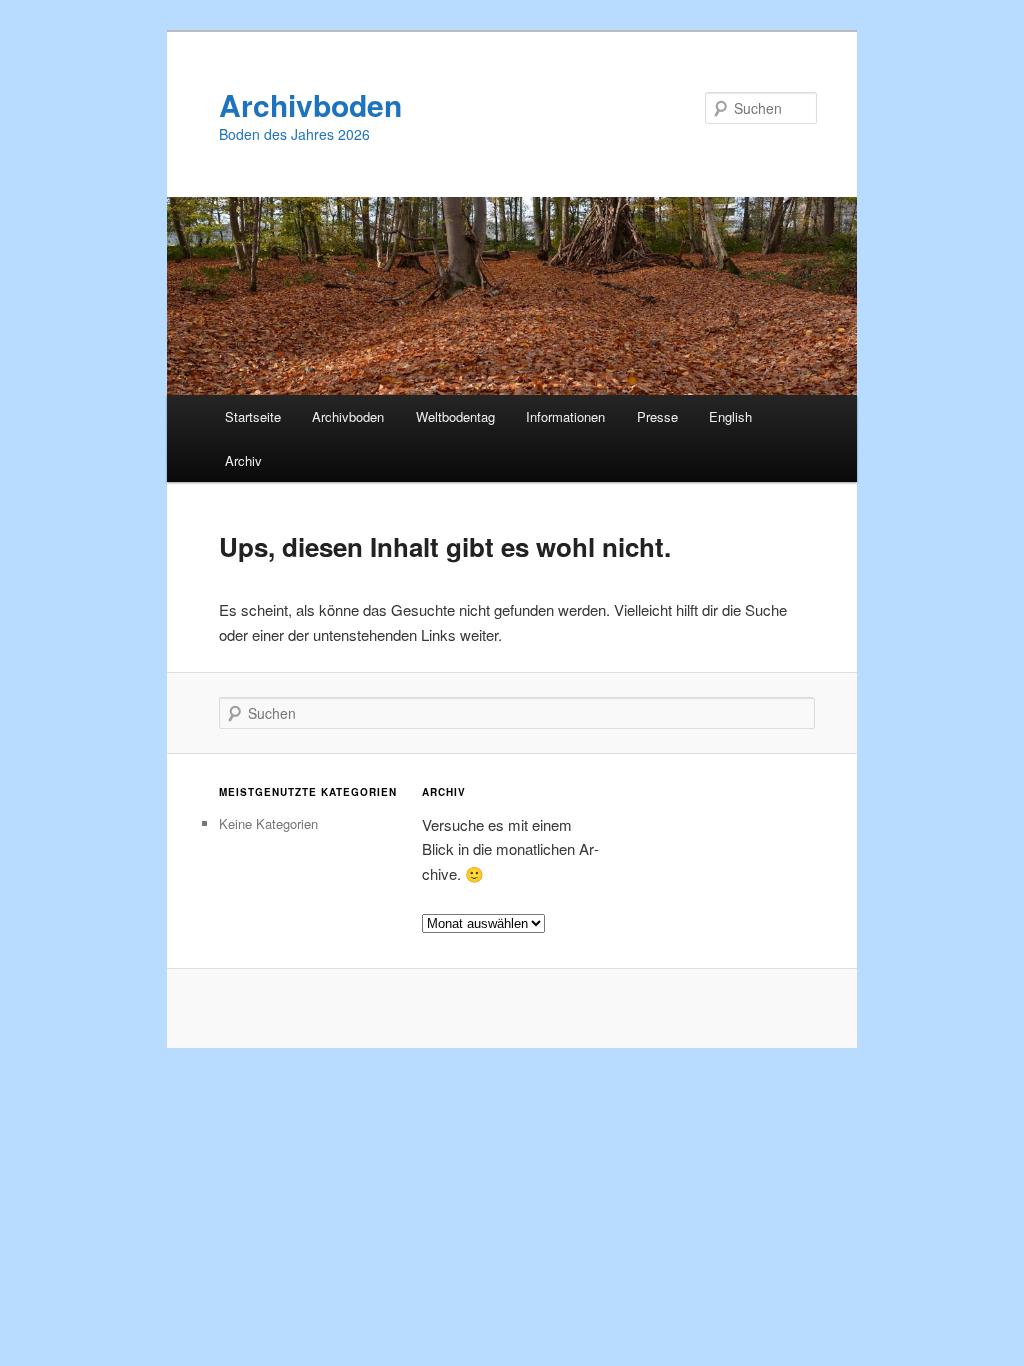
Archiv (243, 460)
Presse (657, 416)
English (730, 416)
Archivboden (310, 104)
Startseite (253, 416)
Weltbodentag (455, 416)
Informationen (565, 416)
